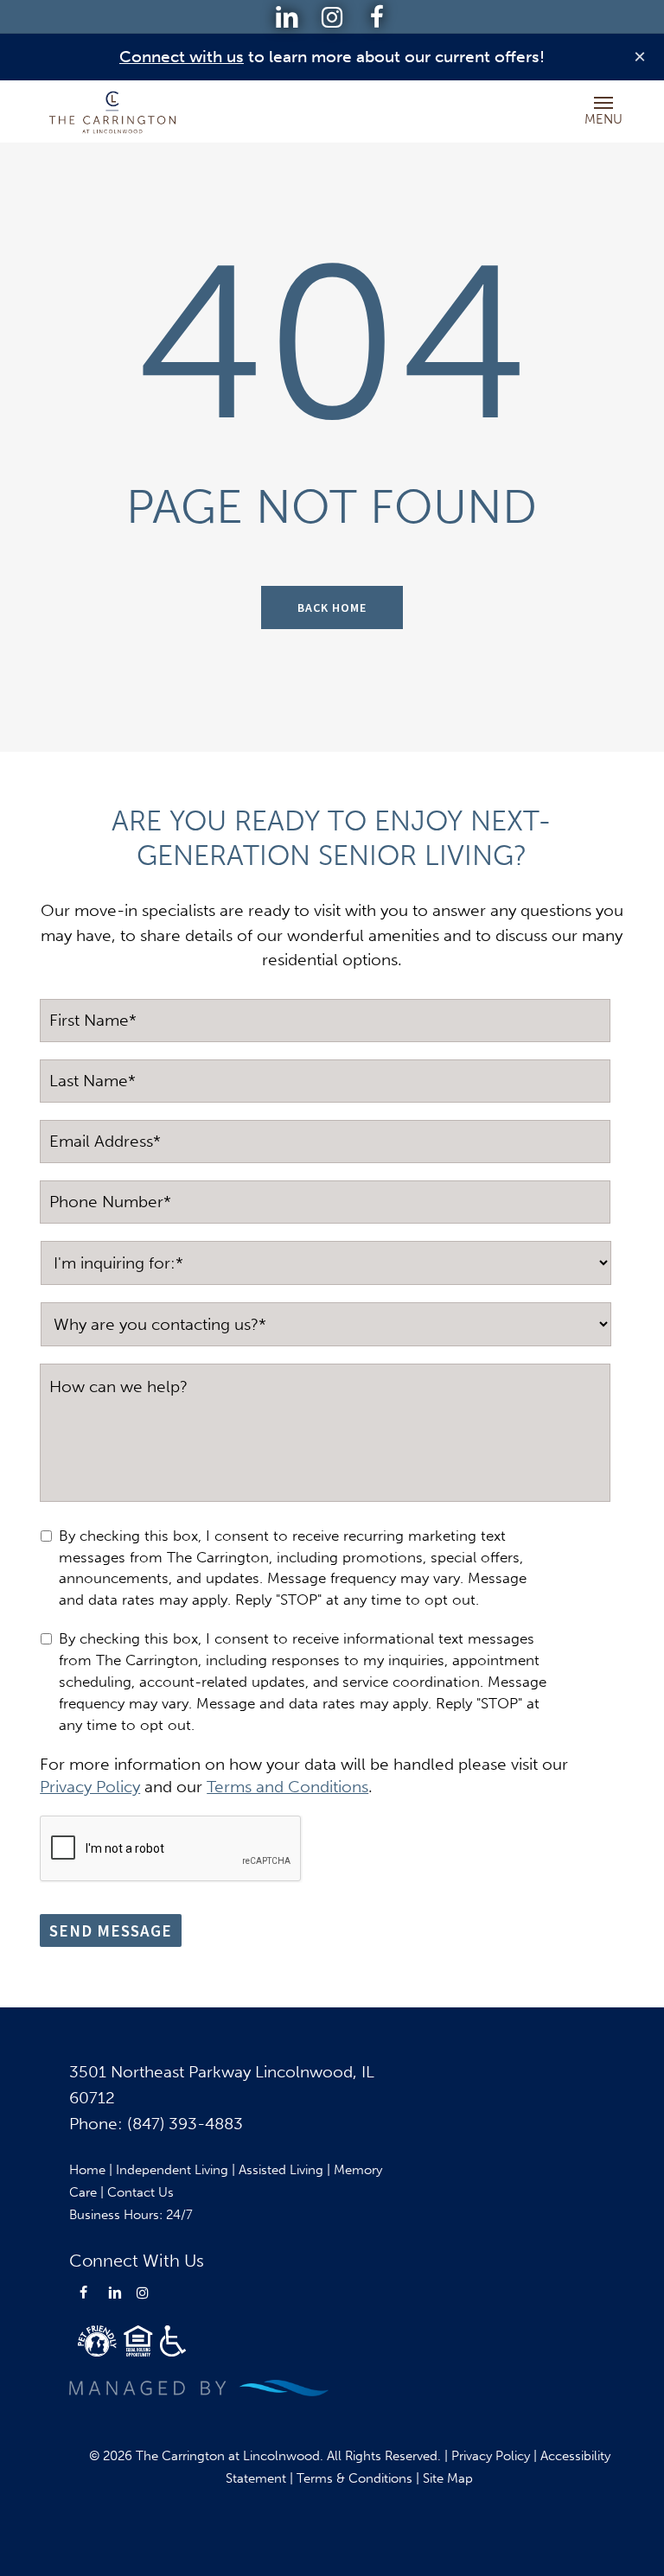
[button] (603, 102)
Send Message (111, 1930)
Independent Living (172, 2170)
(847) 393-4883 (185, 2124)
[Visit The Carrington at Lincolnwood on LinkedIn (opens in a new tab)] (287, 18)
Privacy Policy (491, 2456)
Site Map (448, 2478)
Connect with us (182, 57)
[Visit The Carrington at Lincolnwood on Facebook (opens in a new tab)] (377, 18)
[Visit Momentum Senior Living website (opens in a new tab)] (199, 2388)
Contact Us (140, 2192)
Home (87, 2170)
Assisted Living (281, 2170)
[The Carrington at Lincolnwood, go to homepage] (113, 111)
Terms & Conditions (354, 2478)
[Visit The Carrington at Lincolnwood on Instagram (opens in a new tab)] (332, 18)
